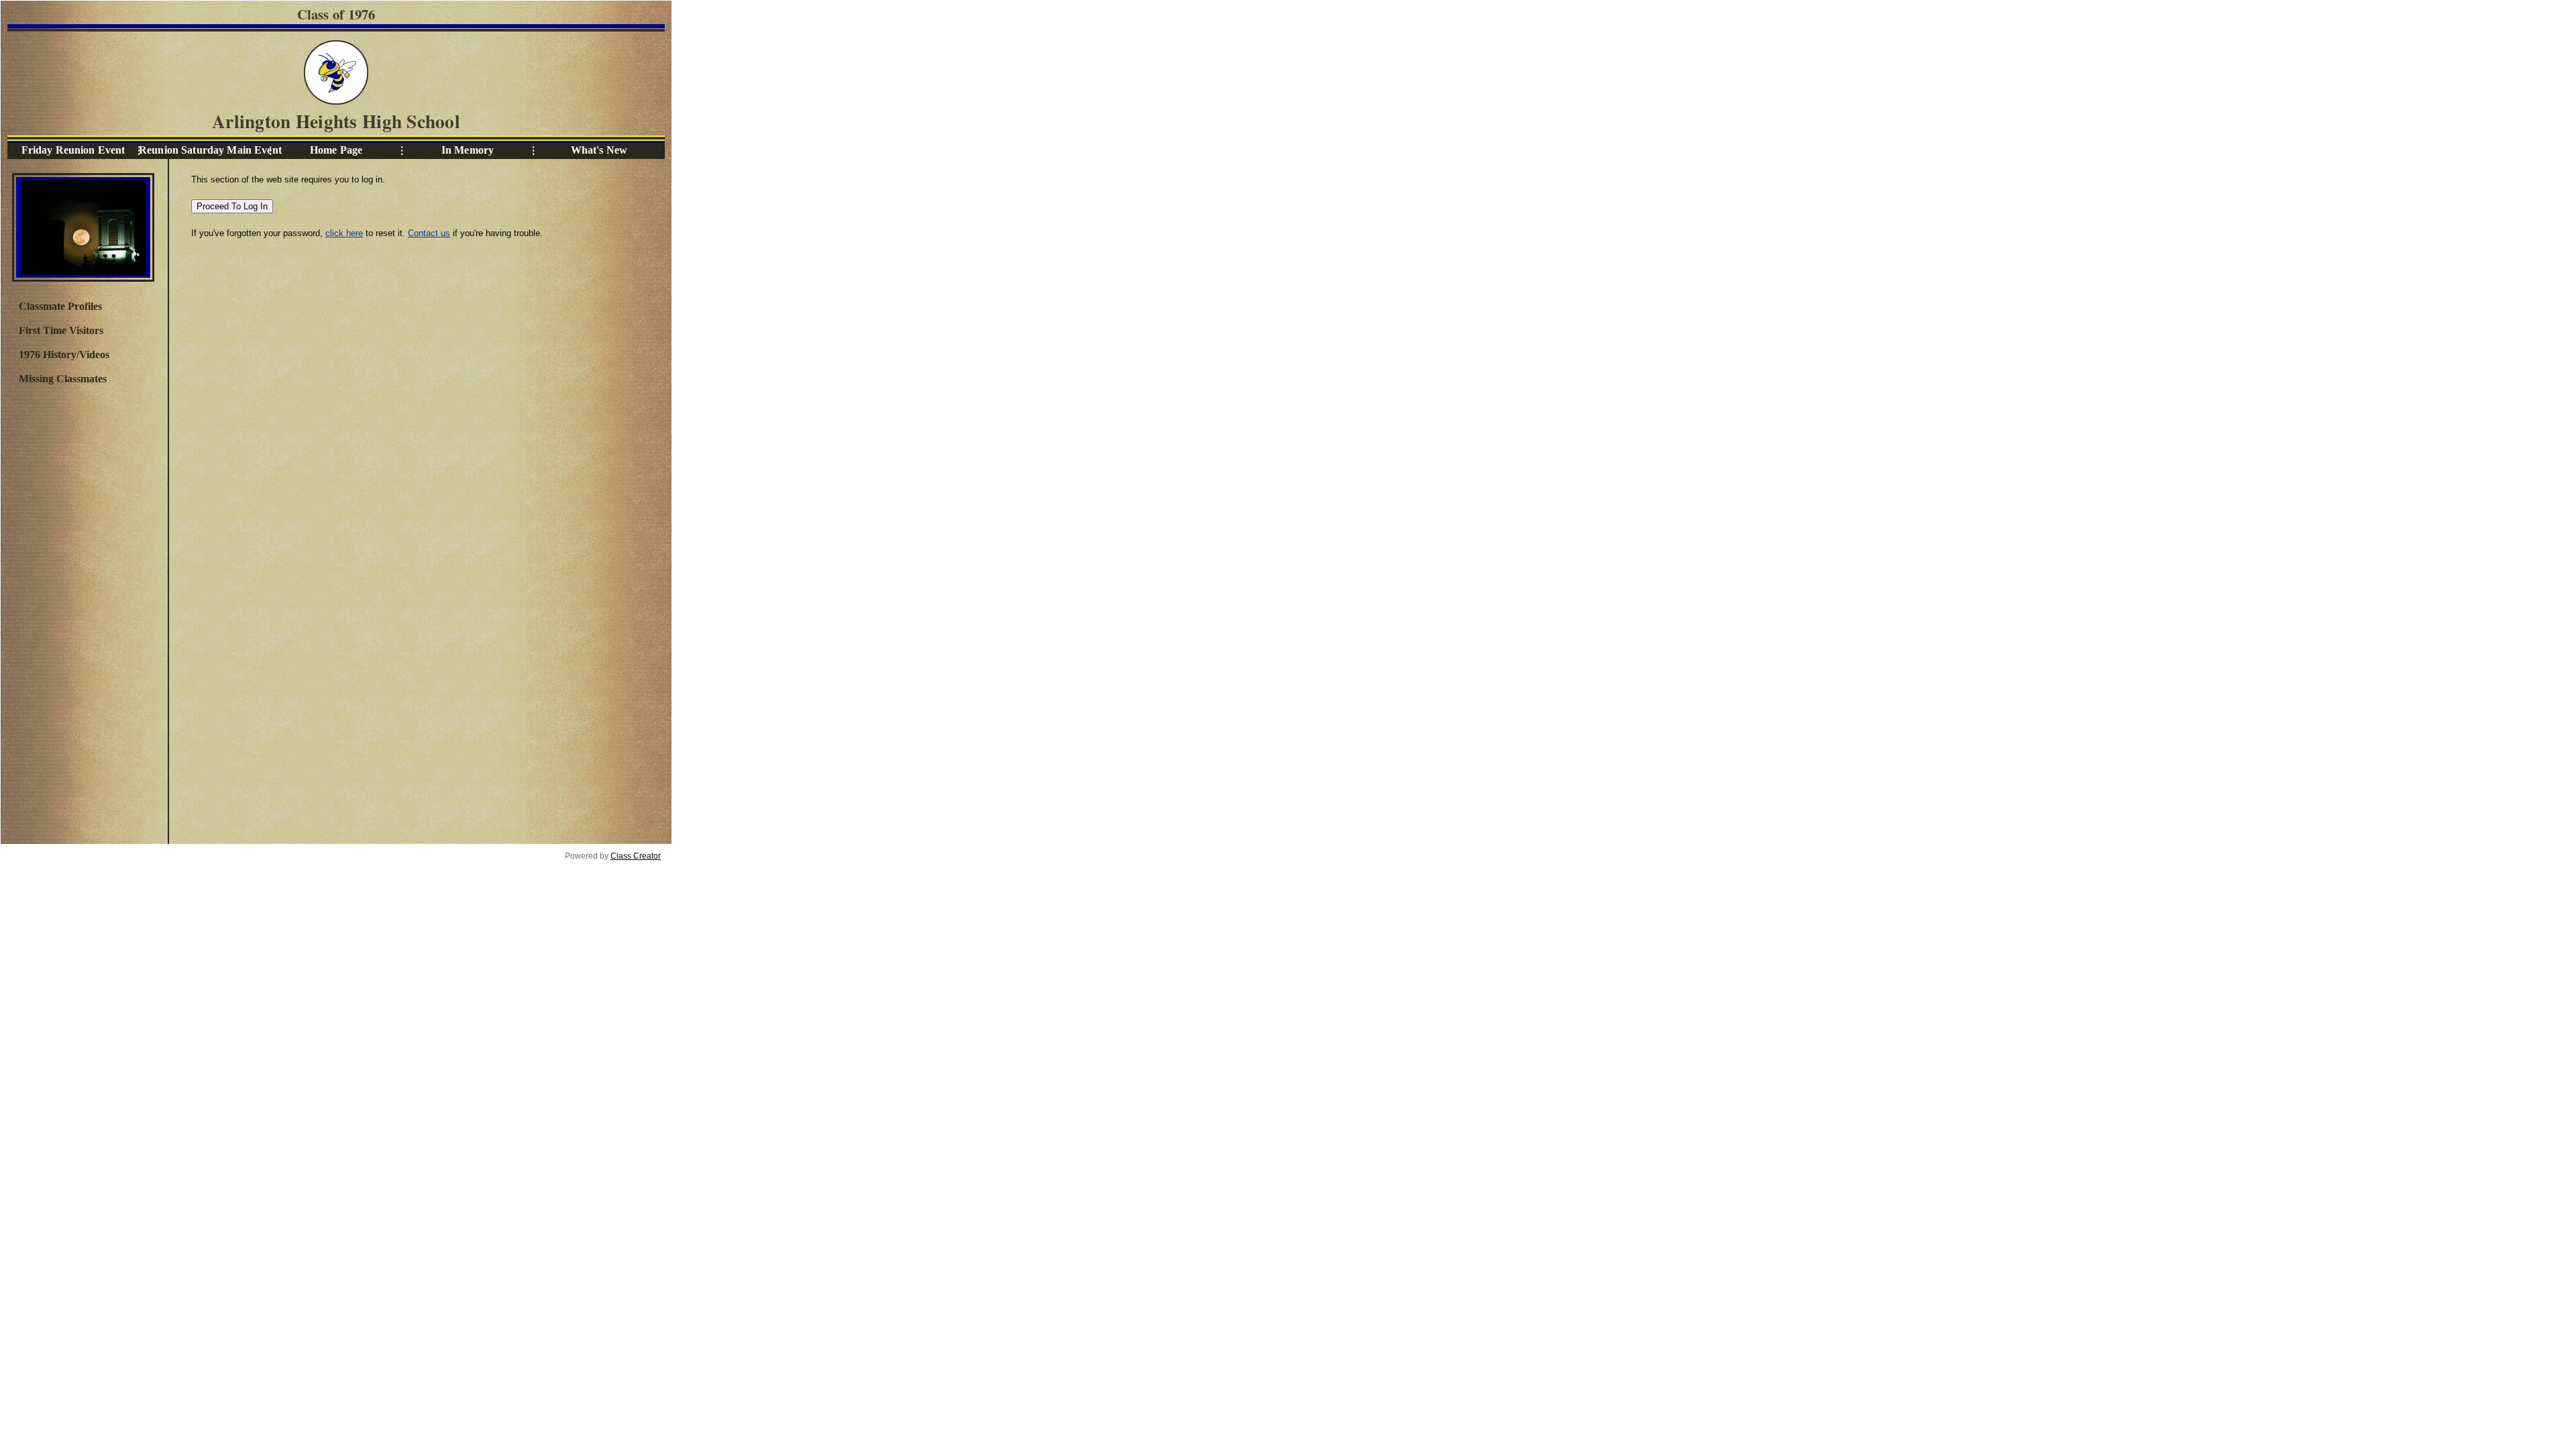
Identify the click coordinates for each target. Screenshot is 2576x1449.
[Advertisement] (83, 612)
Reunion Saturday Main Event (205, 150)
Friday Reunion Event (73, 150)
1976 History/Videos (64, 355)
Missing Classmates (63, 379)
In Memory (468, 150)
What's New (599, 150)
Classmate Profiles (60, 306)
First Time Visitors (61, 330)
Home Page (336, 150)
